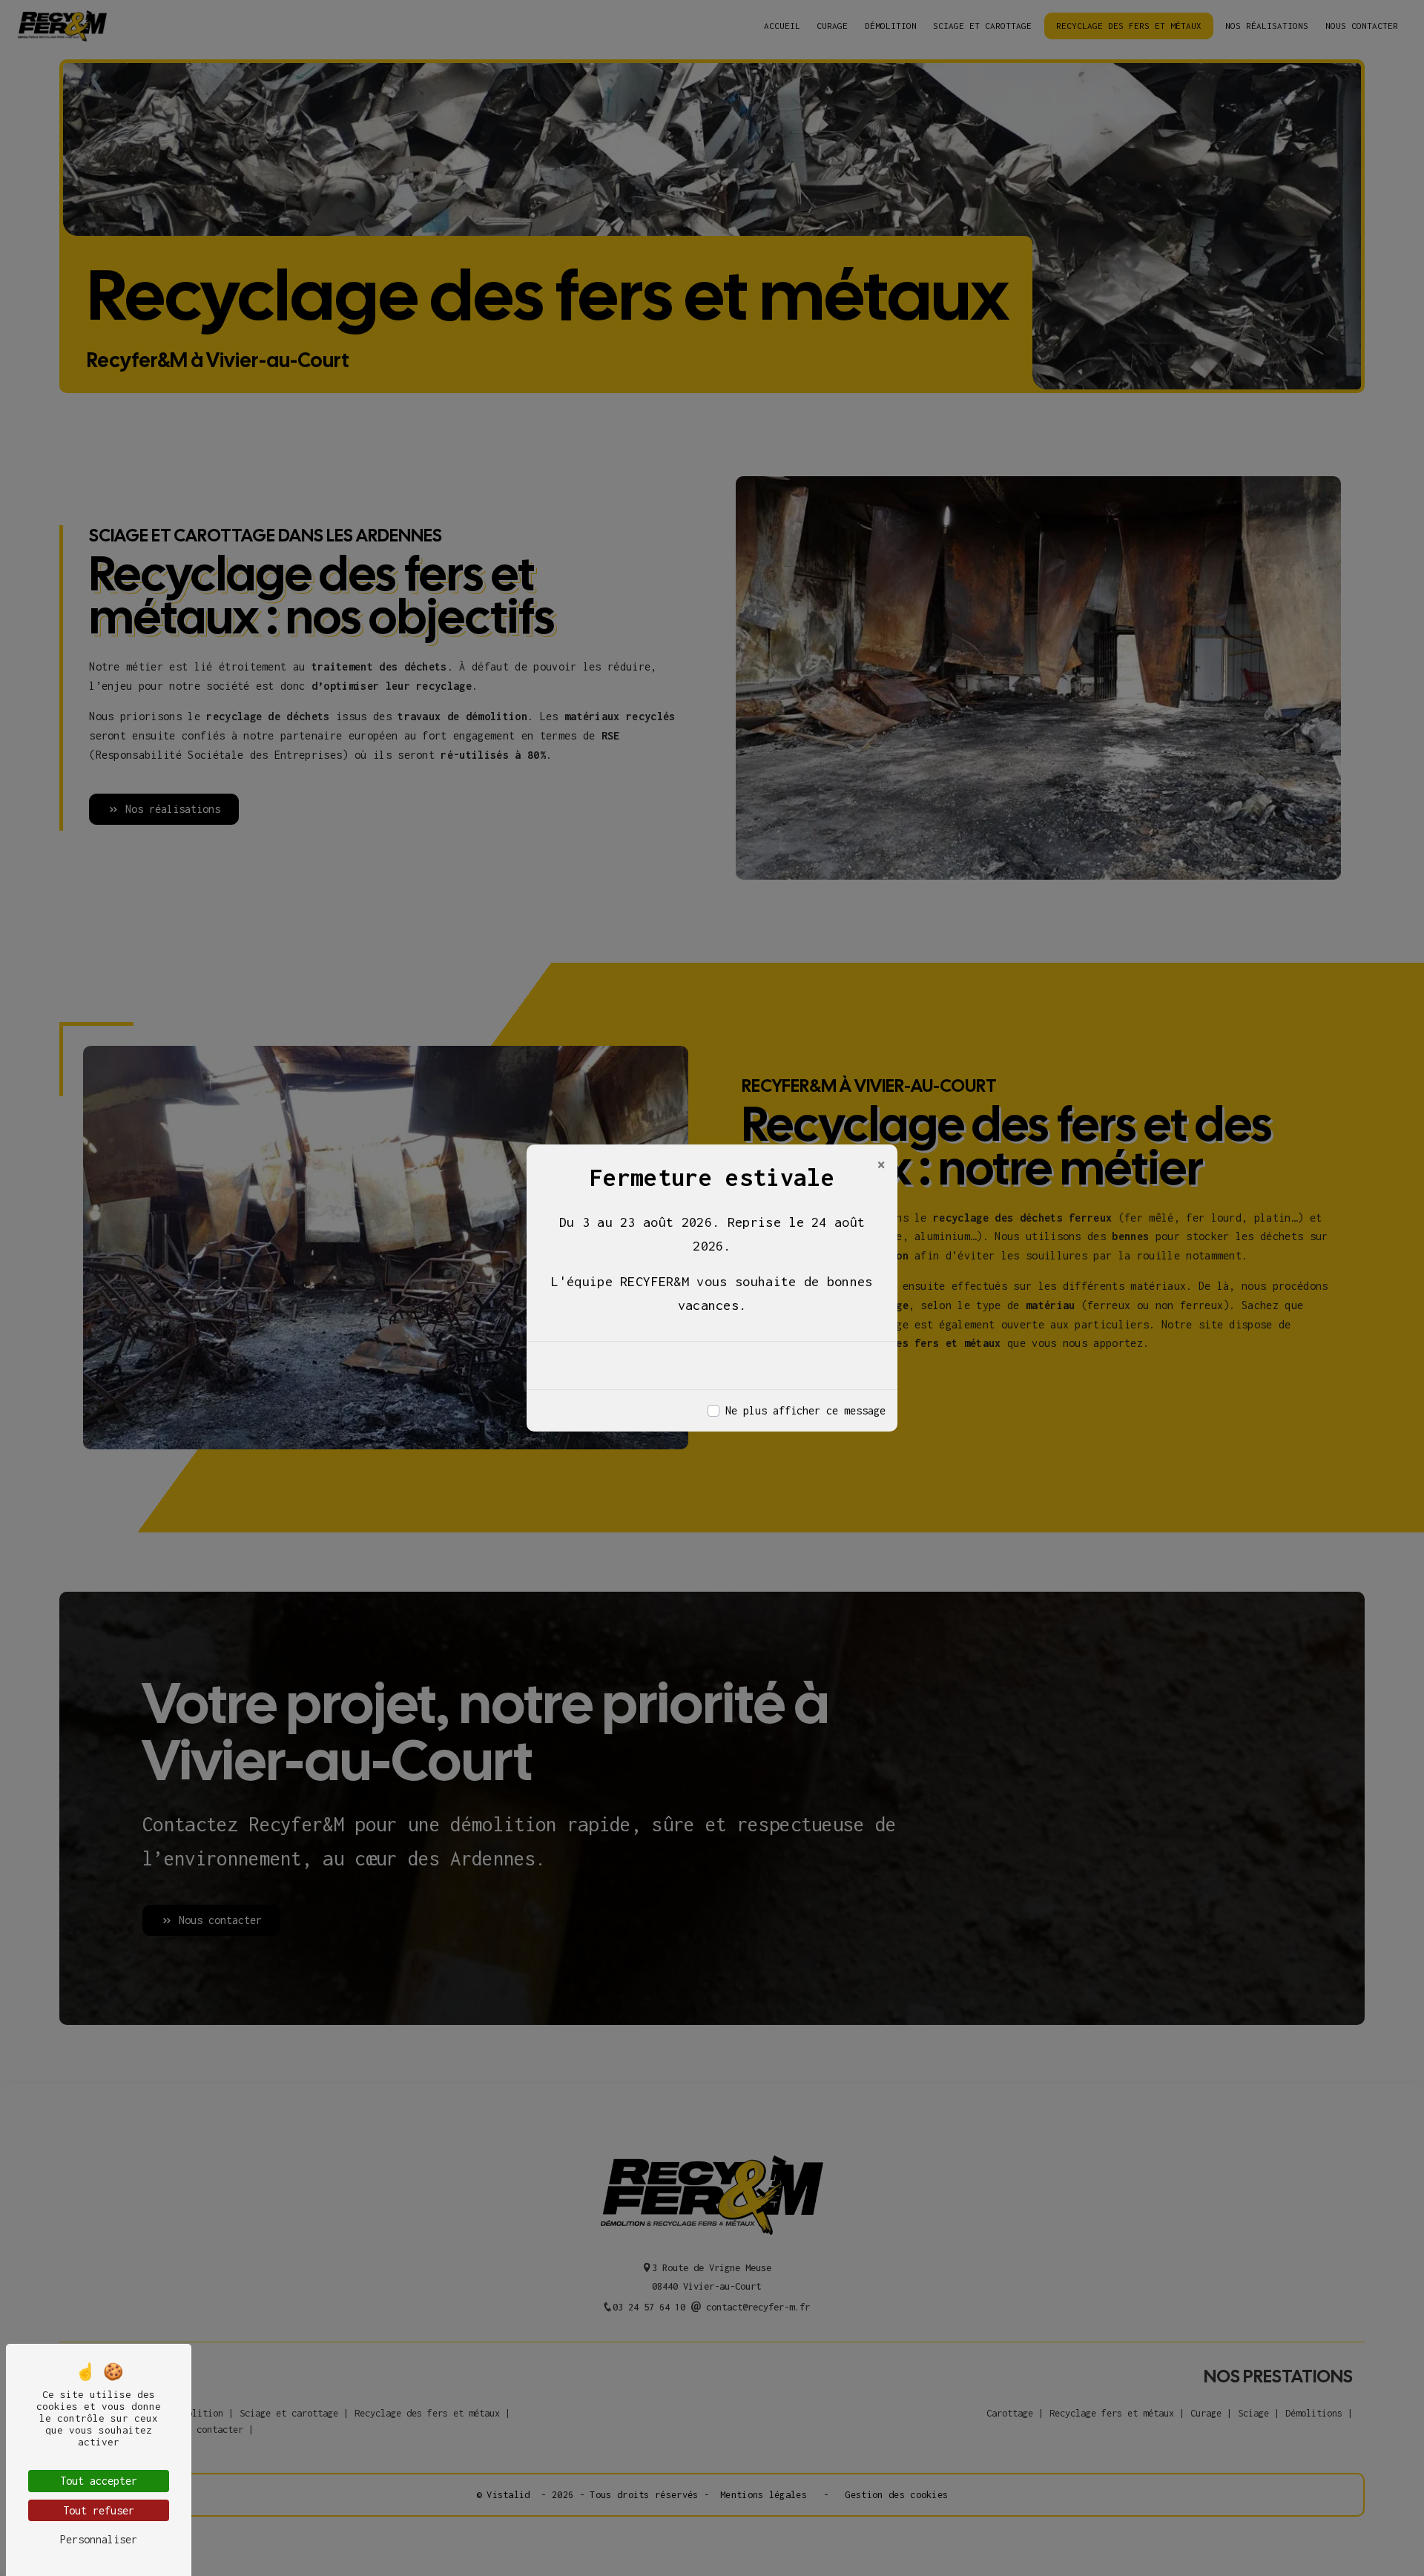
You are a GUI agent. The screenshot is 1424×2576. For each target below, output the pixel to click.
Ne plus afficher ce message (805, 1410)
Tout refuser (99, 2510)
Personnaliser (99, 2539)
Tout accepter (99, 2481)
